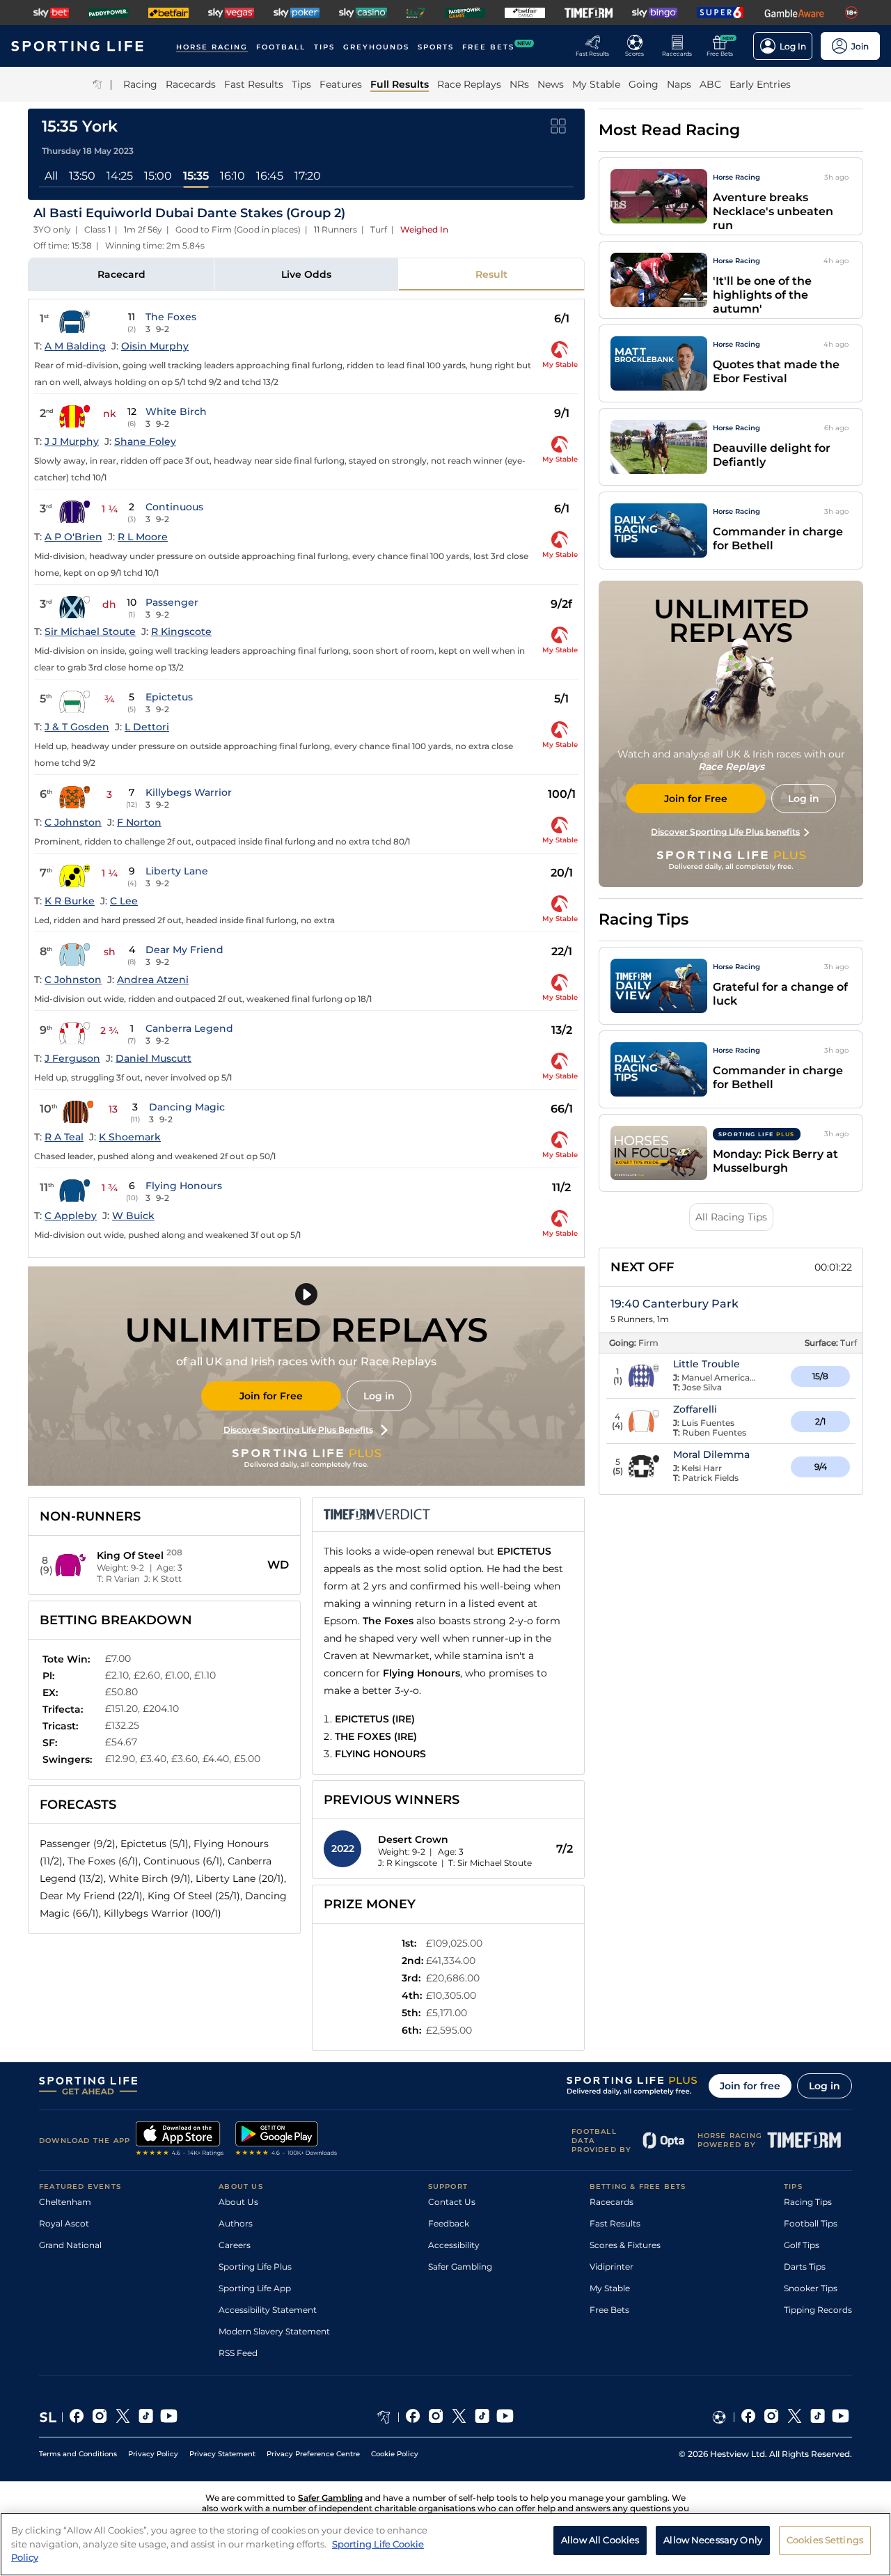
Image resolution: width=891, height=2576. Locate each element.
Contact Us (452, 2202)
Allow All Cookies (600, 2540)
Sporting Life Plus (255, 2267)
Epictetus (169, 697)
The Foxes (171, 317)
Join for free (750, 2086)
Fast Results (615, 2223)
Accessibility (454, 2245)
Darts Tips (805, 2267)
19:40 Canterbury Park (675, 1304)
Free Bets (609, 2310)
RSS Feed (238, 2353)
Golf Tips (802, 2245)
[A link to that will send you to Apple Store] (180, 2140)
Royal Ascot (64, 2223)
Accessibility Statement (268, 2310)
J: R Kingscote (408, 1863)
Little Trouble (707, 1364)
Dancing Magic (187, 1107)
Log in (379, 1396)
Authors (236, 2223)
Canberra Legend (189, 1028)
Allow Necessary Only (713, 2540)
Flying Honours (184, 1186)
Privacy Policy (153, 2454)
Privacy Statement (222, 2454)
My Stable (610, 2288)
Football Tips (811, 2223)
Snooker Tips (811, 2288)
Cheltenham (65, 2202)
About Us (238, 2202)
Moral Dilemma (711, 1454)
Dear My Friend (184, 950)
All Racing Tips (731, 1217)
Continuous (174, 507)
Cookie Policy (395, 2454)
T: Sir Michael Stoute (490, 1863)
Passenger (172, 602)
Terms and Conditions (78, 2454)
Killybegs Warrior (189, 792)
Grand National (70, 2245)
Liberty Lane (177, 871)
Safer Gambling (460, 2267)
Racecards (612, 2202)
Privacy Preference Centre (313, 2454)
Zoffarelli (695, 1409)
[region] (445, 2544)
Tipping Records (818, 2310)
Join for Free (271, 1396)
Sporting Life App (255, 2288)
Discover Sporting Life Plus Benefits (298, 1430)
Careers (235, 2245)
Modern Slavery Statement (274, 2331)
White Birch (176, 411)
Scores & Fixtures (625, 2245)
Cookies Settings (825, 2540)
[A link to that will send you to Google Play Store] (286, 2140)
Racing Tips (808, 2202)
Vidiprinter (612, 2267)
